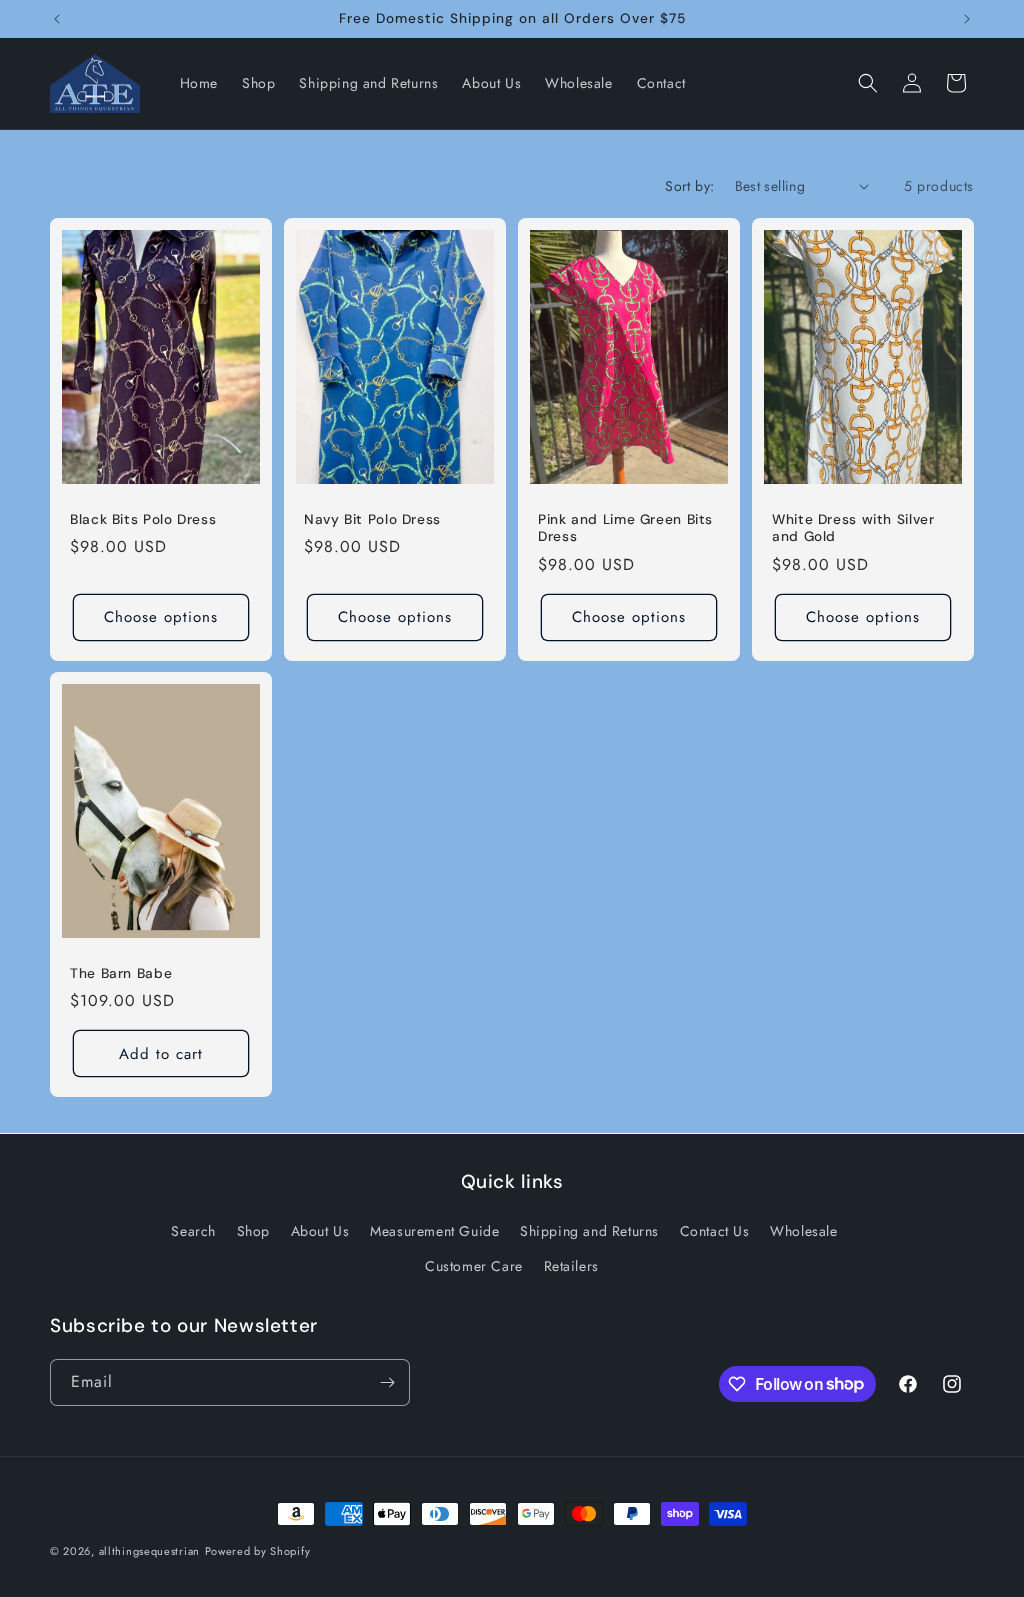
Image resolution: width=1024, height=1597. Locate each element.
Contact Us (715, 1231)
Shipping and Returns (589, 1231)
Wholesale (803, 1231)
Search (193, 1231)
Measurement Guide (434, 1231)
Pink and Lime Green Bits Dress (625, 527)
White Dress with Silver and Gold (853, 527)
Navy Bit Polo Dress (372, 518)
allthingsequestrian (149, 1551)
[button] (868, 83)
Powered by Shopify (258, 1551)
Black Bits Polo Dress (143, 518)
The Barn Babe (121, 973)
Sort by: (689, 186)
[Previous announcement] (57, 19)
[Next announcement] (967, 19)
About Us (320, 1231)
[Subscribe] (387, 1382)
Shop (253, 1231)
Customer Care (474, 1266)
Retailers (571, 1266)
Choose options (161, 617)
